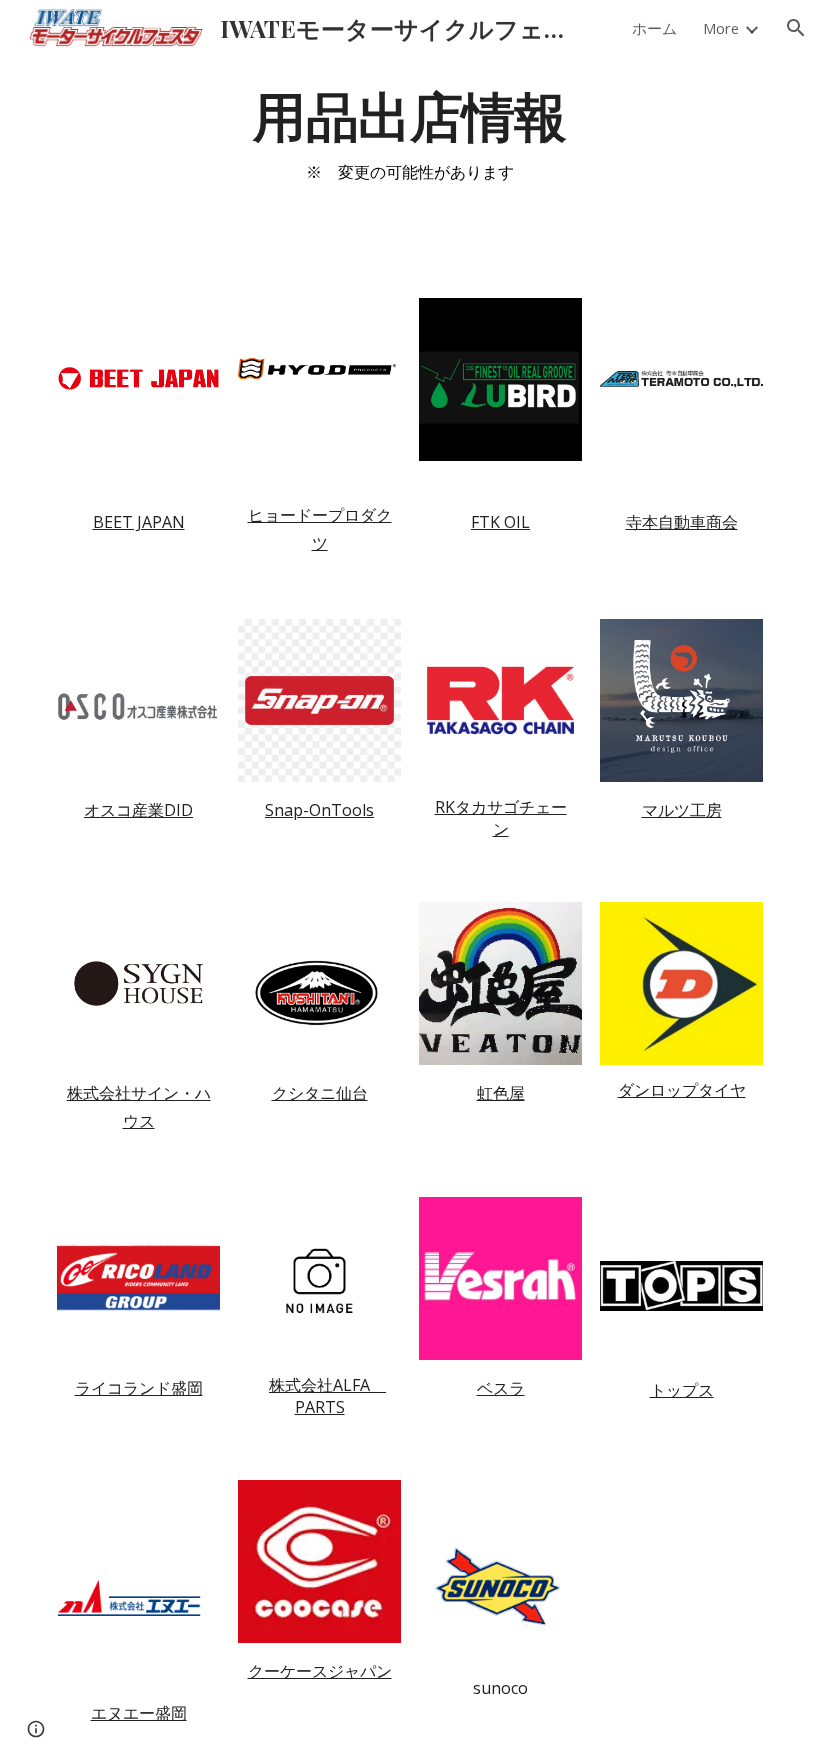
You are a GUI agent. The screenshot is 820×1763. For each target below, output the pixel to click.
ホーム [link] (654, 28)
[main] (410, 144)
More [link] (721, 28)
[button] (796, 28)
